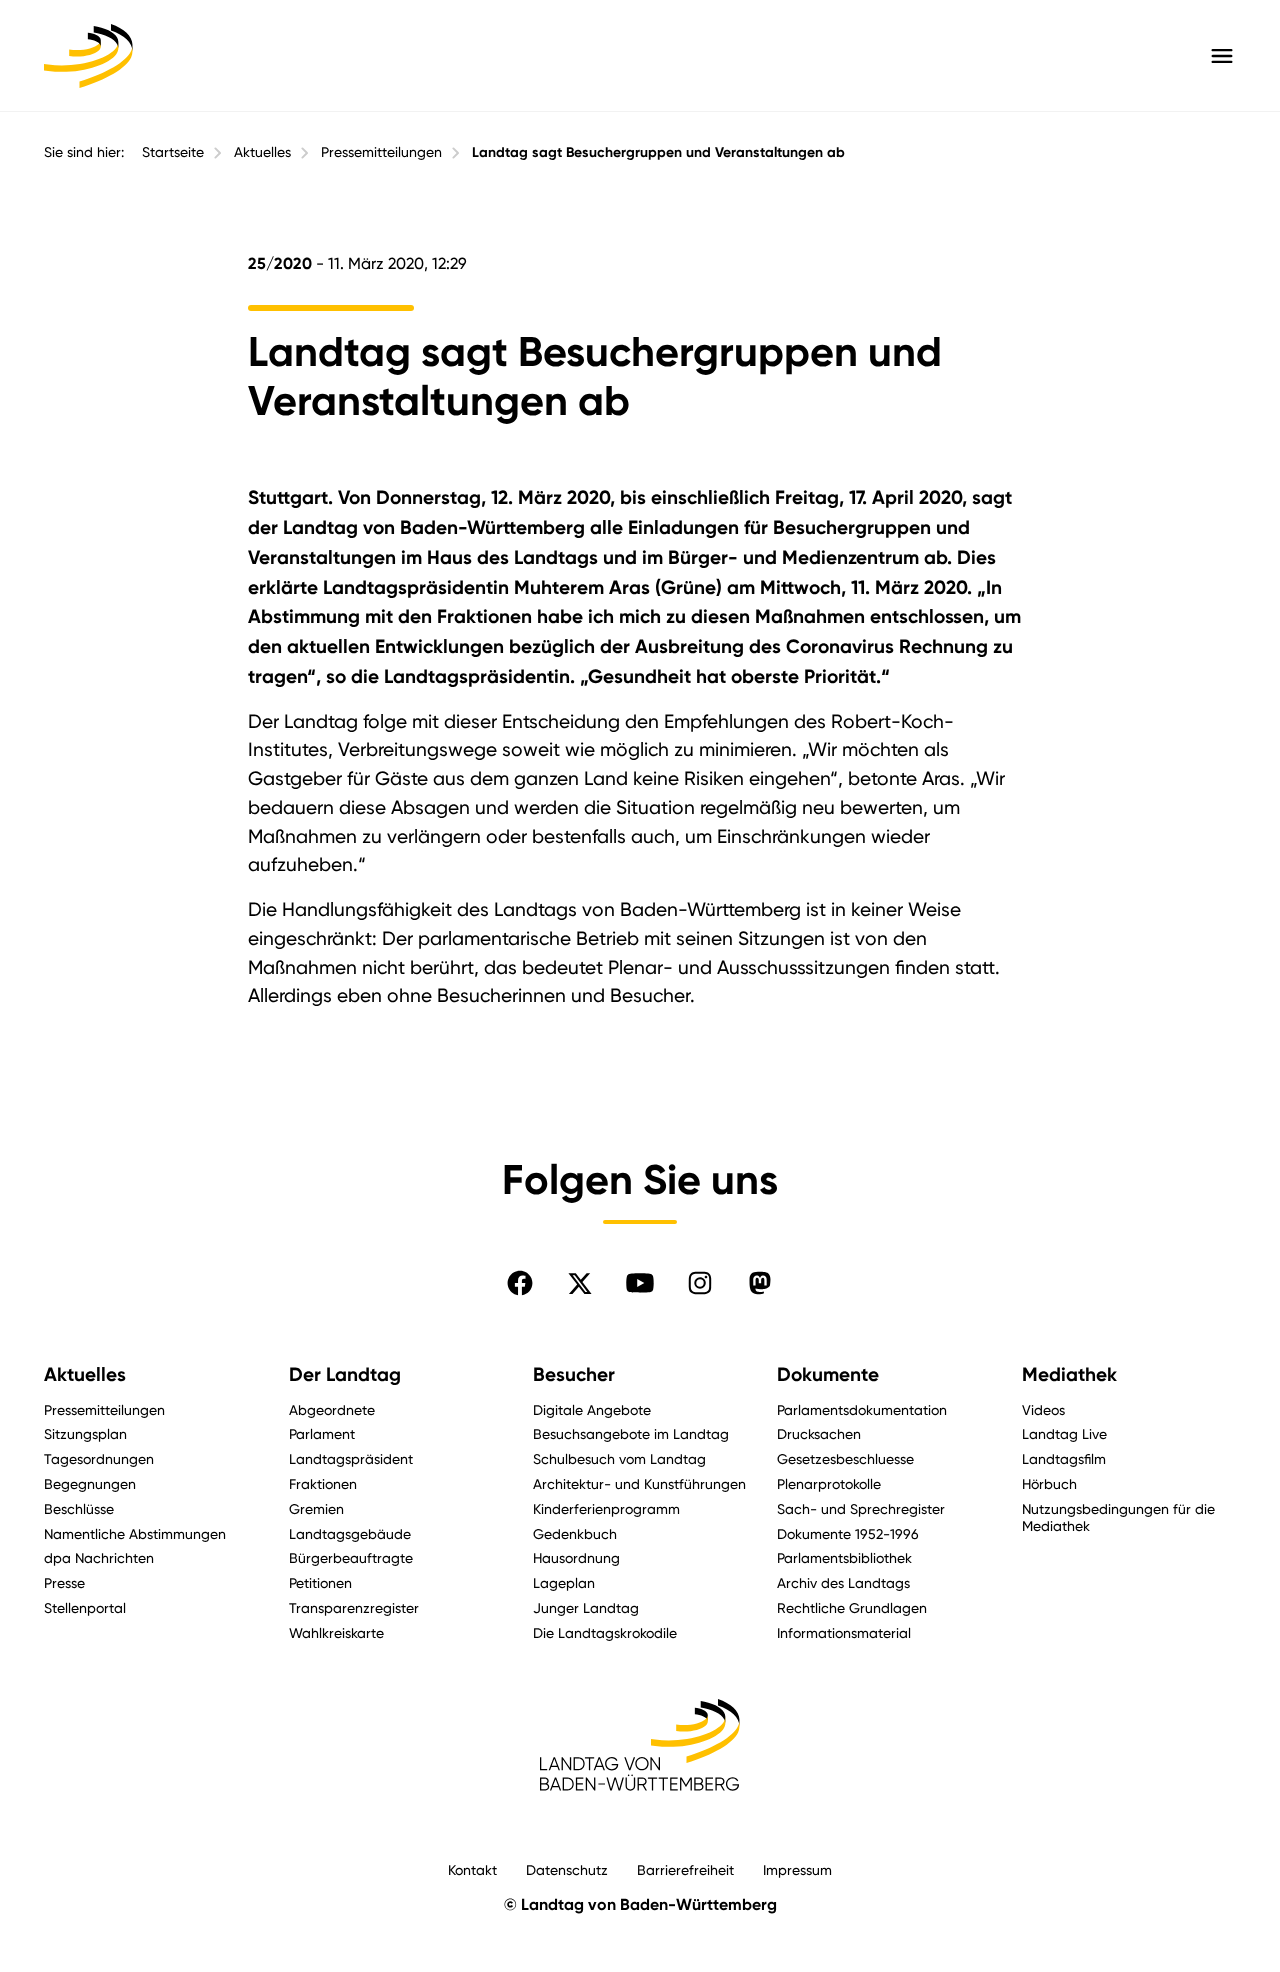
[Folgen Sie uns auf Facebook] (520, 1283)
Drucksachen (819, 1433)
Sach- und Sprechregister (861, 1508)
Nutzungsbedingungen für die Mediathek (1118, 1517)
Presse (64, 1582)
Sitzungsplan (85, 1433)
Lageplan (564, 1582)
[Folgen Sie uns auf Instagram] (700, 1283)
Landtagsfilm (1064, 1458)
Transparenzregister (354, 1607)
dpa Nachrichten (99, 1557)
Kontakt (472, 1869)
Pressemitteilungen (381, 152)
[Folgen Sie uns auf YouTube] (640, 1283)
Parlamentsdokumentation (862, 1409)
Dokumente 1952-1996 (848, 1533)
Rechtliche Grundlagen (852, 1607)
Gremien (316, 1508)
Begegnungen (90, 1483)
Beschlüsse (79, 1508)
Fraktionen (323, 1483)
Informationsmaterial (844, 1632)
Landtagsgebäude (350, 1533)
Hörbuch (1049, 1483)
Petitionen (320, 1582)
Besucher (574, 1374)
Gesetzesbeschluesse (845, 1458)
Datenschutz (567, 1869)
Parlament (322, 1433)
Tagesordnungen (99, 1458)
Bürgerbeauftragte (351, 1557)
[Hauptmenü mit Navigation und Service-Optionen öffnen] (1222, 56)
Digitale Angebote (592, 1409)
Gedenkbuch (575, 1533)
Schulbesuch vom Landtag (619, 1458)
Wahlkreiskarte (336, 1632)
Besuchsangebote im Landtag (631, 1433)
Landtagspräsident (351, 1458)
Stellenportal (85, 1607)
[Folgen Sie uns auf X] (580, 1283)
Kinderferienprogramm (606, 1508)
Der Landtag (345, 1374)
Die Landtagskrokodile (605, 1632)
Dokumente (828, 1374)
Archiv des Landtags (843, 1582)
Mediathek (1069, 1374)
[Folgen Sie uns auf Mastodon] (760, 1283)
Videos (1043, 1409)
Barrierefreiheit (685, 1869)
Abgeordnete (332, 1409)
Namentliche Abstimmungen (135, 1533)
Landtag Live (1064, 1433)
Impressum (797, 1869)
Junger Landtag (586, 1607)
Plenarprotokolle (829, 1483)
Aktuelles (262, 152)
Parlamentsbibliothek (844, 1557)
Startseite (173, 152)
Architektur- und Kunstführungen (639, 1483)
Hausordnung (576, 1557)
